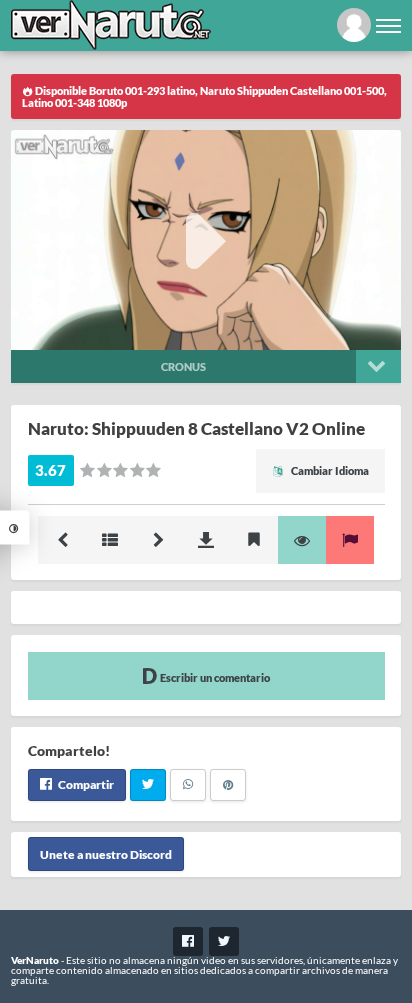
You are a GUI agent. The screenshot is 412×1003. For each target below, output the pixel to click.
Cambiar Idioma (329, 470)
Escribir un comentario (214, 677)
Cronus (183, 366)
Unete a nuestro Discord (106, 854)
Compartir (85, 784)
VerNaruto (35, 960)
